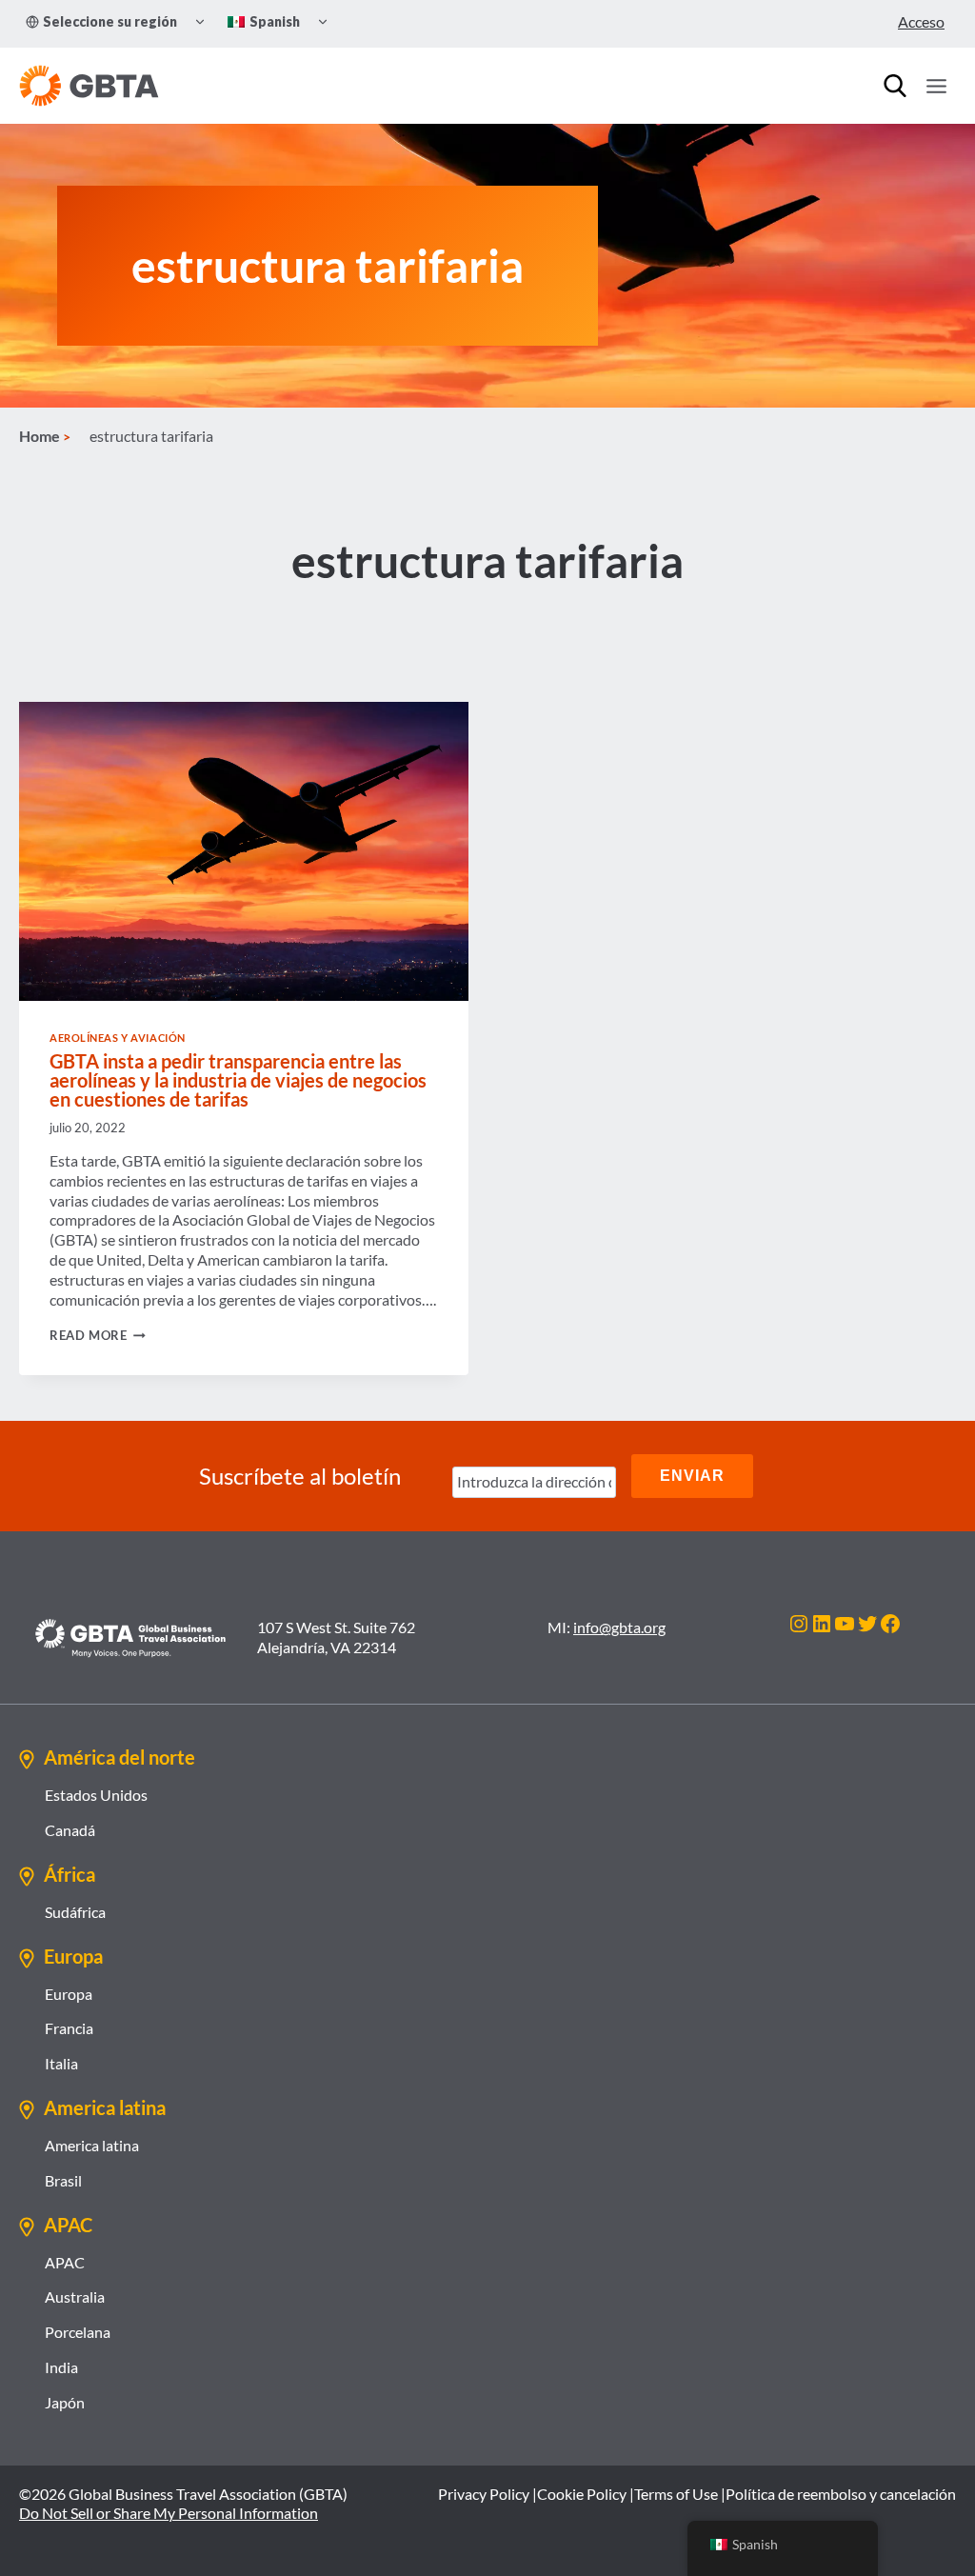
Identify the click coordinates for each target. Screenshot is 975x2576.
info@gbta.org (619, 1627)
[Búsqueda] (895, 86)
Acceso (921, 21)
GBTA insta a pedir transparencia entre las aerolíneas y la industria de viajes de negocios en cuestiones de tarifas (238, 1080)
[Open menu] (936, 86)
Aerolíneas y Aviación (118, 1038)
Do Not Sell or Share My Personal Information (169, 2513)
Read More (98, 1335)
